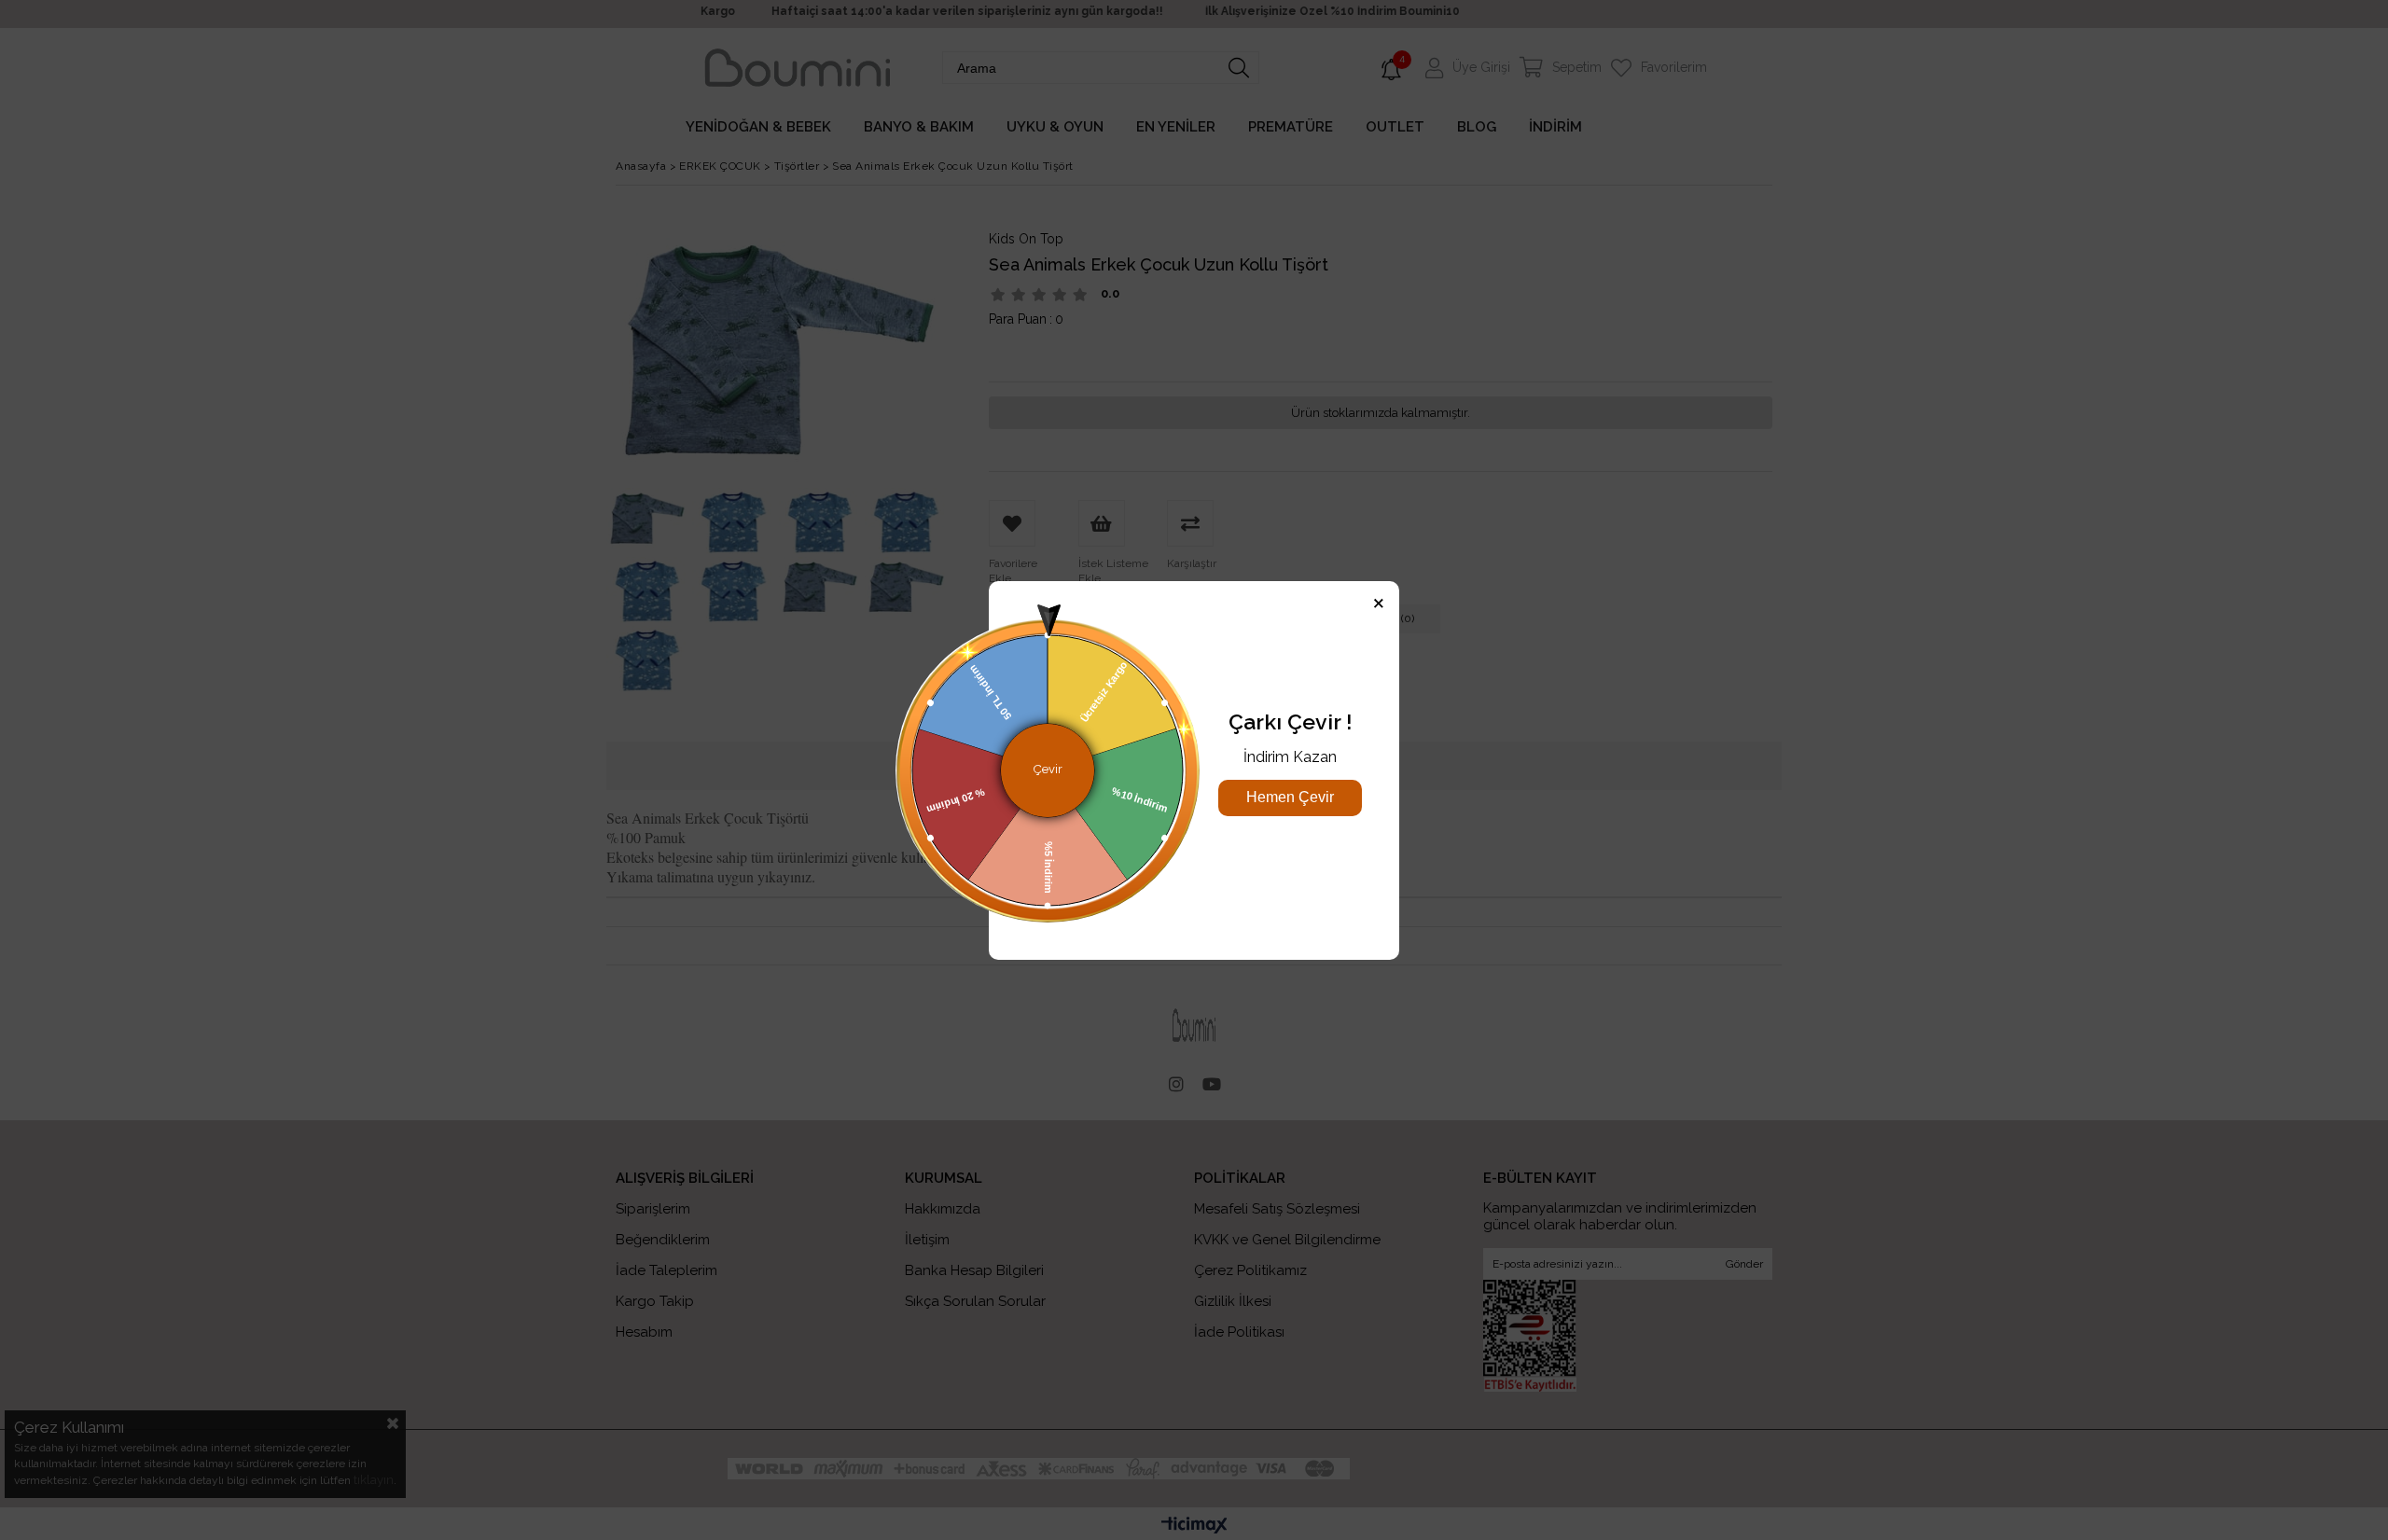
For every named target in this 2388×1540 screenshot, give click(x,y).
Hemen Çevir (1290, 797)
